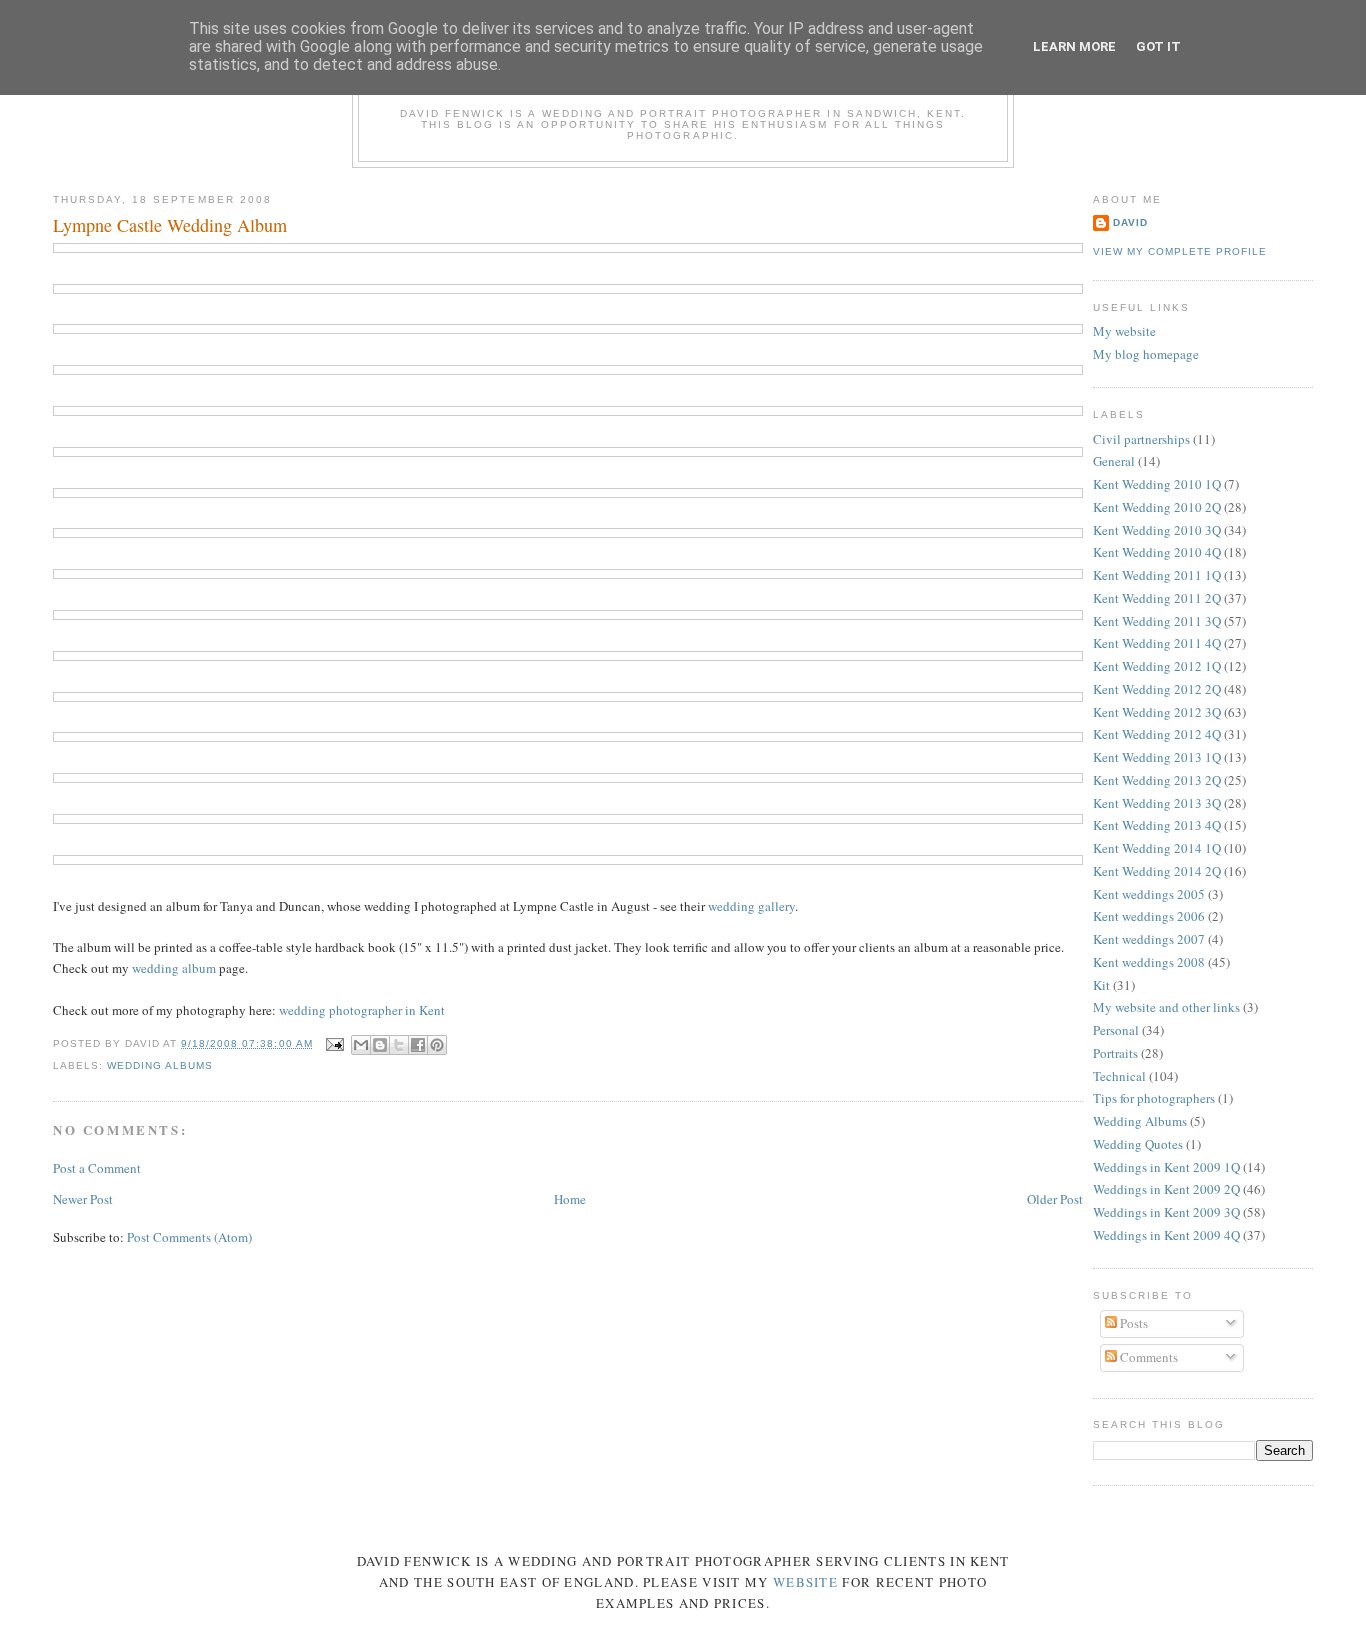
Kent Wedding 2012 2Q (1157, 689)
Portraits (1115, 1053)
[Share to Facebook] (418, 1045)
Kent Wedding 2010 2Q (1157, 507)
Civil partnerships (1141, 439)
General (1114, 461)
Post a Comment (97, 1168)
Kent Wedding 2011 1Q (1157, 575)
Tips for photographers (1154, 1098)
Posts (1132, 1323)
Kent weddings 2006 (1149, 916)
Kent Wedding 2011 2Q (1157, 598)
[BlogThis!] (380, 1045)
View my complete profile (1180, 251)
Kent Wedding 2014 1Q (1157, 848)
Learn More (1074, 46)
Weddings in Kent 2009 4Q (1166, 1235)
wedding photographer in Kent (362, 1010)
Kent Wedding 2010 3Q (1157, 530)
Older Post (1055, 1199)
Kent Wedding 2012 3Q (1157, 712)
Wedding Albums (160, 1065)
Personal (1116, 1030)
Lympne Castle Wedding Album (170, 225)
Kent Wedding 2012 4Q (1157, 734)
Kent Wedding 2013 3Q (1157, 803)
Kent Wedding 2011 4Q (1157, 643)
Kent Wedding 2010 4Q (1157, 552)
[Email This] (361, 1045)
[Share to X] (399, 1045)
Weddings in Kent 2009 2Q (1166, 1189)
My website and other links (1166, 1007)
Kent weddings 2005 (1149, 894)
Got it (1158, 46)
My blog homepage (1146, 354)
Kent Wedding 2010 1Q (1157, 484)
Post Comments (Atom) (189, 1237)
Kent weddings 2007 (1149, 939)
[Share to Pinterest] (437, 1045)
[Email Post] (334, 1043)
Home (570, 1199)
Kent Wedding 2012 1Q (1157, 666)
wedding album (174, 968)
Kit (1101, 985)
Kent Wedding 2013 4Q (1157, 825)
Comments (1147, 1357)
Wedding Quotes (1138, 1144)
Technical (1119, 1076)
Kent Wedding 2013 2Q (1157, 780)
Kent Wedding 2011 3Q (1157, 621)
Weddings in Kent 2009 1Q (1166, 1167)
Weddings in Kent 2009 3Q (1166, 1212)
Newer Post (83, 1199)
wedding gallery (751, 906)
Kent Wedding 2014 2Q (1157, 871)
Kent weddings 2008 (1149, 962)
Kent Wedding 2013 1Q (1157, 757)
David (1130, 222)
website (805, 1582)
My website (1124, 331)
